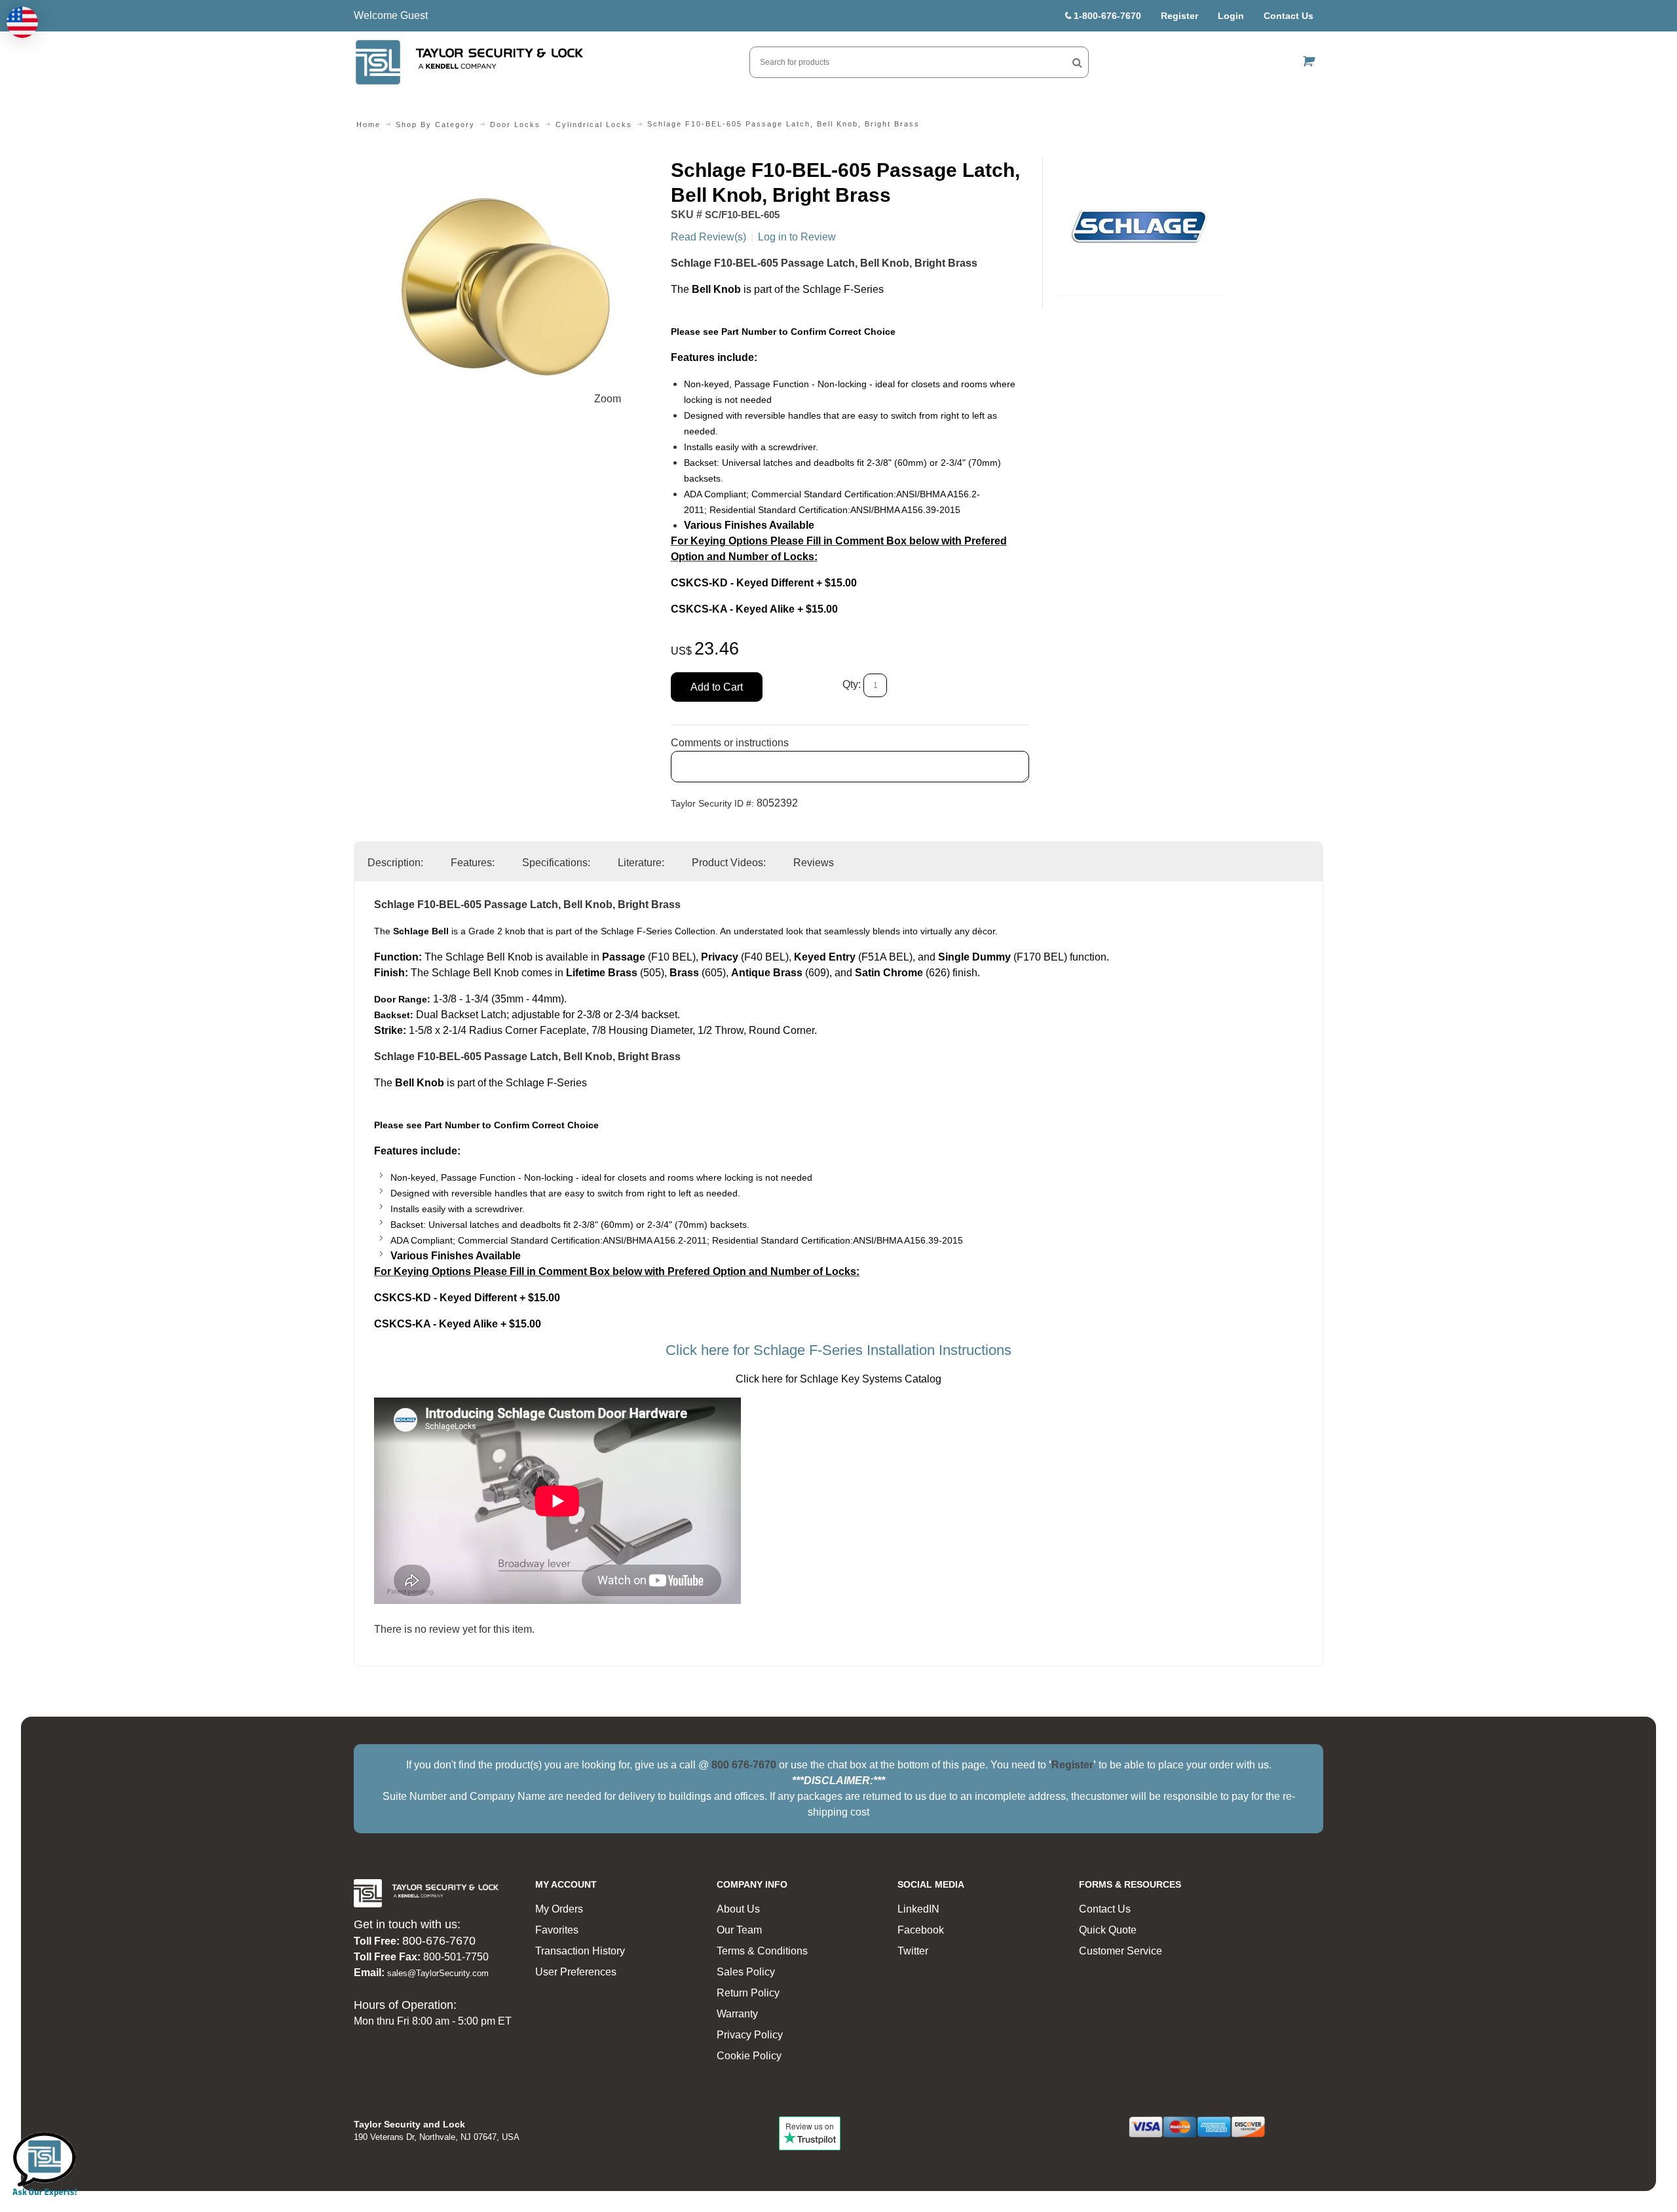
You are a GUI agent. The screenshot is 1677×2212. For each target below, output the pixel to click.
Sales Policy (746, 1972)
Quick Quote (1108, 1930)
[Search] (1077, 62)
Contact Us (1289, 16)
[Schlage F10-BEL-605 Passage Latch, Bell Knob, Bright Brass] (505, 165)
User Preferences (576, 1972)
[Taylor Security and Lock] (468, 62)
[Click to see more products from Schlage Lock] (1140, 227)
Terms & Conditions (762, 1951)
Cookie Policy (749, 2056)
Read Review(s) (708, 237)
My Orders (559, 1909)
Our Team (739, 1930)
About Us (738, 1909)
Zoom (608, 399)
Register (1179, 16)
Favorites (557, 1930)
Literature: (641, 863)
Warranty (737, 2014)
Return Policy (748, 1993)
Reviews (814, 863)
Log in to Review (797, 237)
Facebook (921, 1930)
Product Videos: (729, 863)
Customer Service (1121, 1951)
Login (1231, 16)
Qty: (852, 685)
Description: (395, 863)
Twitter (913, 1951)
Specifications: (556, 863)
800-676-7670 (439, 1941)
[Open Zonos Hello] (22, 22)
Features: (473, 863)
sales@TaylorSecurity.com (438, 1973)
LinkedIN (918, 1909)
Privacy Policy (750, 2035)
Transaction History (580, 1951)
